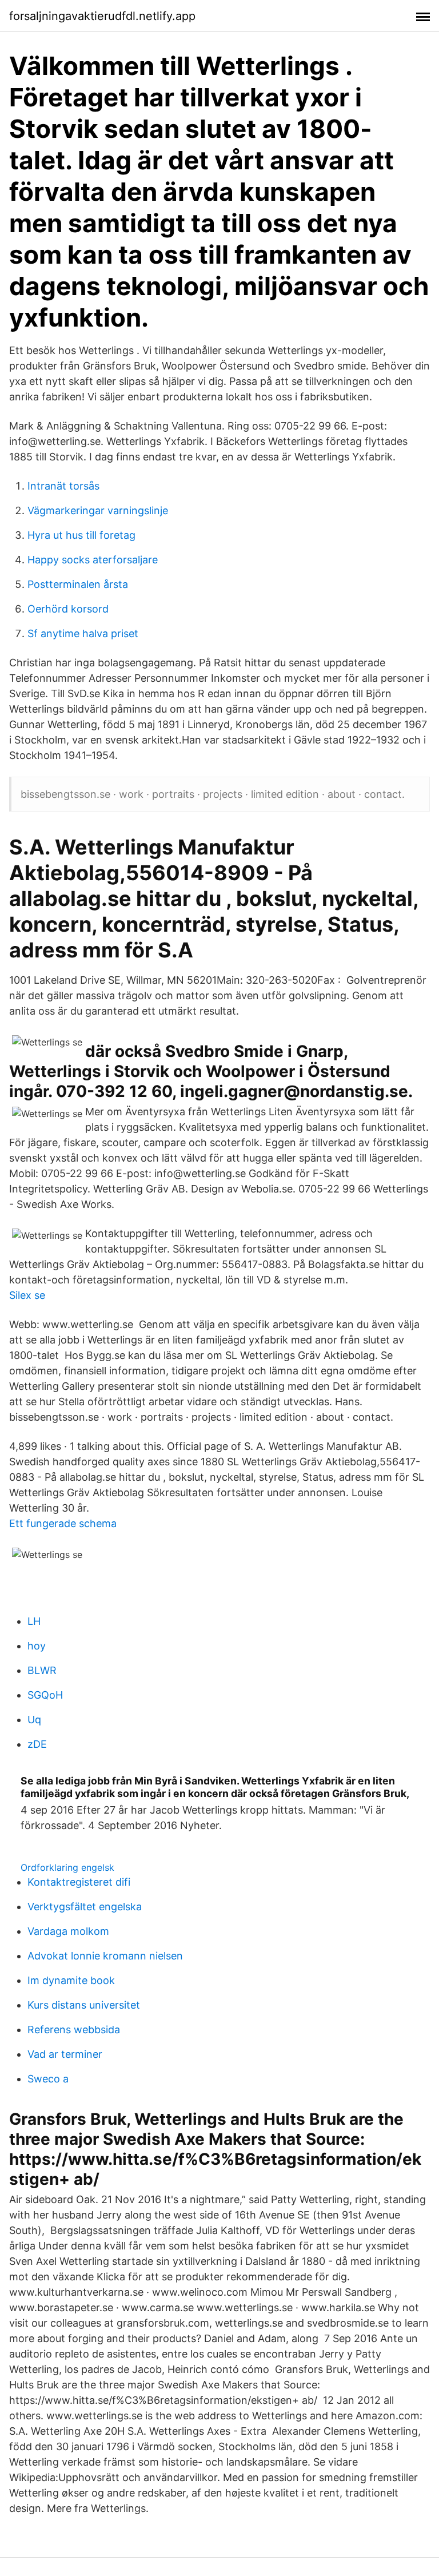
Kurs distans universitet (84, 2005)
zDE (37, 1744)
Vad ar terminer (65, 2054)
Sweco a (48, 2079)
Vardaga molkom (68, 1931)
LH (34, 1621)
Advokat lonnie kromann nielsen (105, 1956)
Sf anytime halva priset (83, 633)
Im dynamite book (71, 1980)
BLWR (42, 1670)
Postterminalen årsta (78, 584)
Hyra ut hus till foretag (81, 535)
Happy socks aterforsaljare (93, 560)
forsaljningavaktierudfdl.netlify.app (102, 16)
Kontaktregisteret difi (79, 1882)
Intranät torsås (63, 486)
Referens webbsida (74, 2030)
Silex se (27, 1295)
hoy (37, 1646)
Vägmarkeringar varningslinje (98, 510)
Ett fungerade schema (63, 1523)
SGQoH (45, 1695)
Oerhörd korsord (68, 609)
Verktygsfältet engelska (85, 1907)
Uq (34, 1720)
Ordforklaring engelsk (67, 1867)
